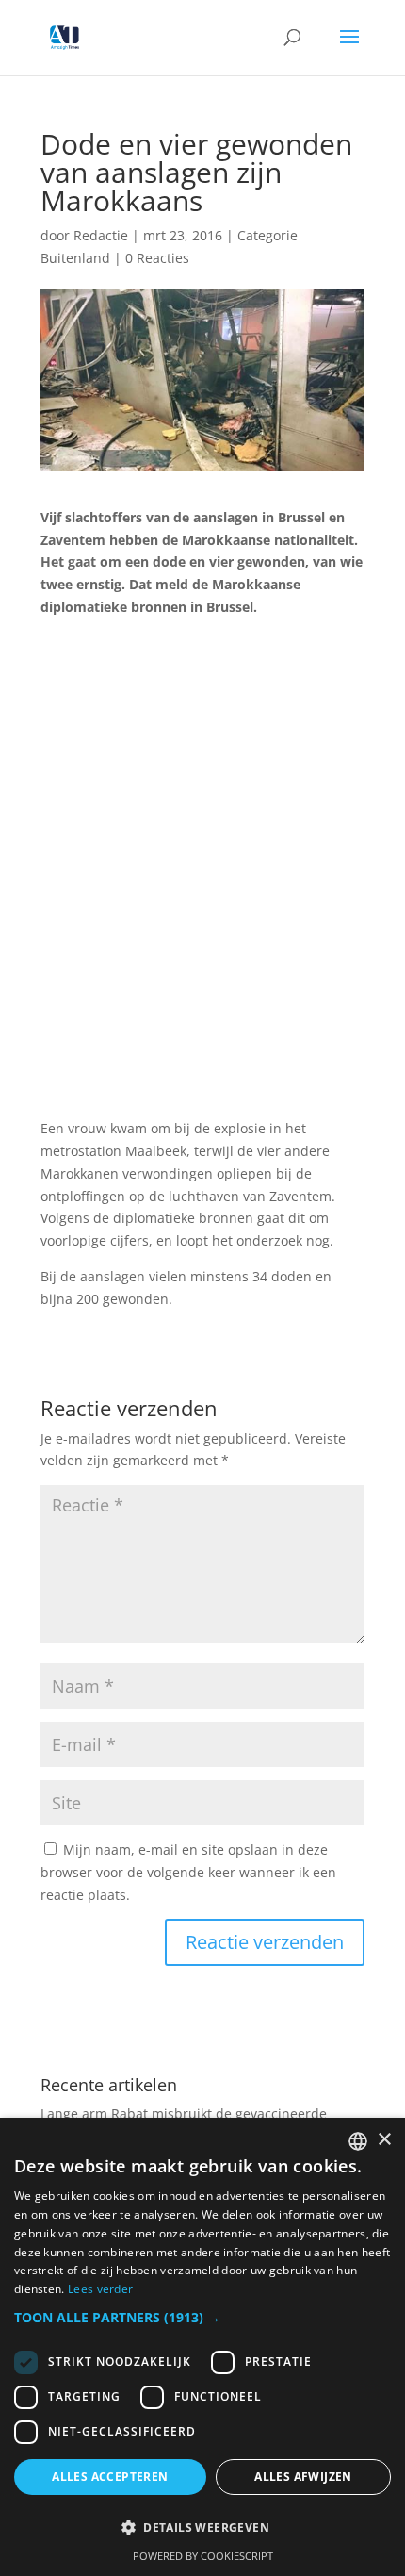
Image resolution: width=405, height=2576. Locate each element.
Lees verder (100, 2289)
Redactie (101, 235)
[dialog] (202, 2347)
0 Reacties (157, 258)
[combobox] (358, 2141)
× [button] (384, 2140)
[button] (202, 2318)
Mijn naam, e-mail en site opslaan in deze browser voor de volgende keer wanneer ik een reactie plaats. (188, 1872)
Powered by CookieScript (203, 2556)
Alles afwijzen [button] (303, 2477)
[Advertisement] (202, 879)
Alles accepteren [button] (110, 2477)
